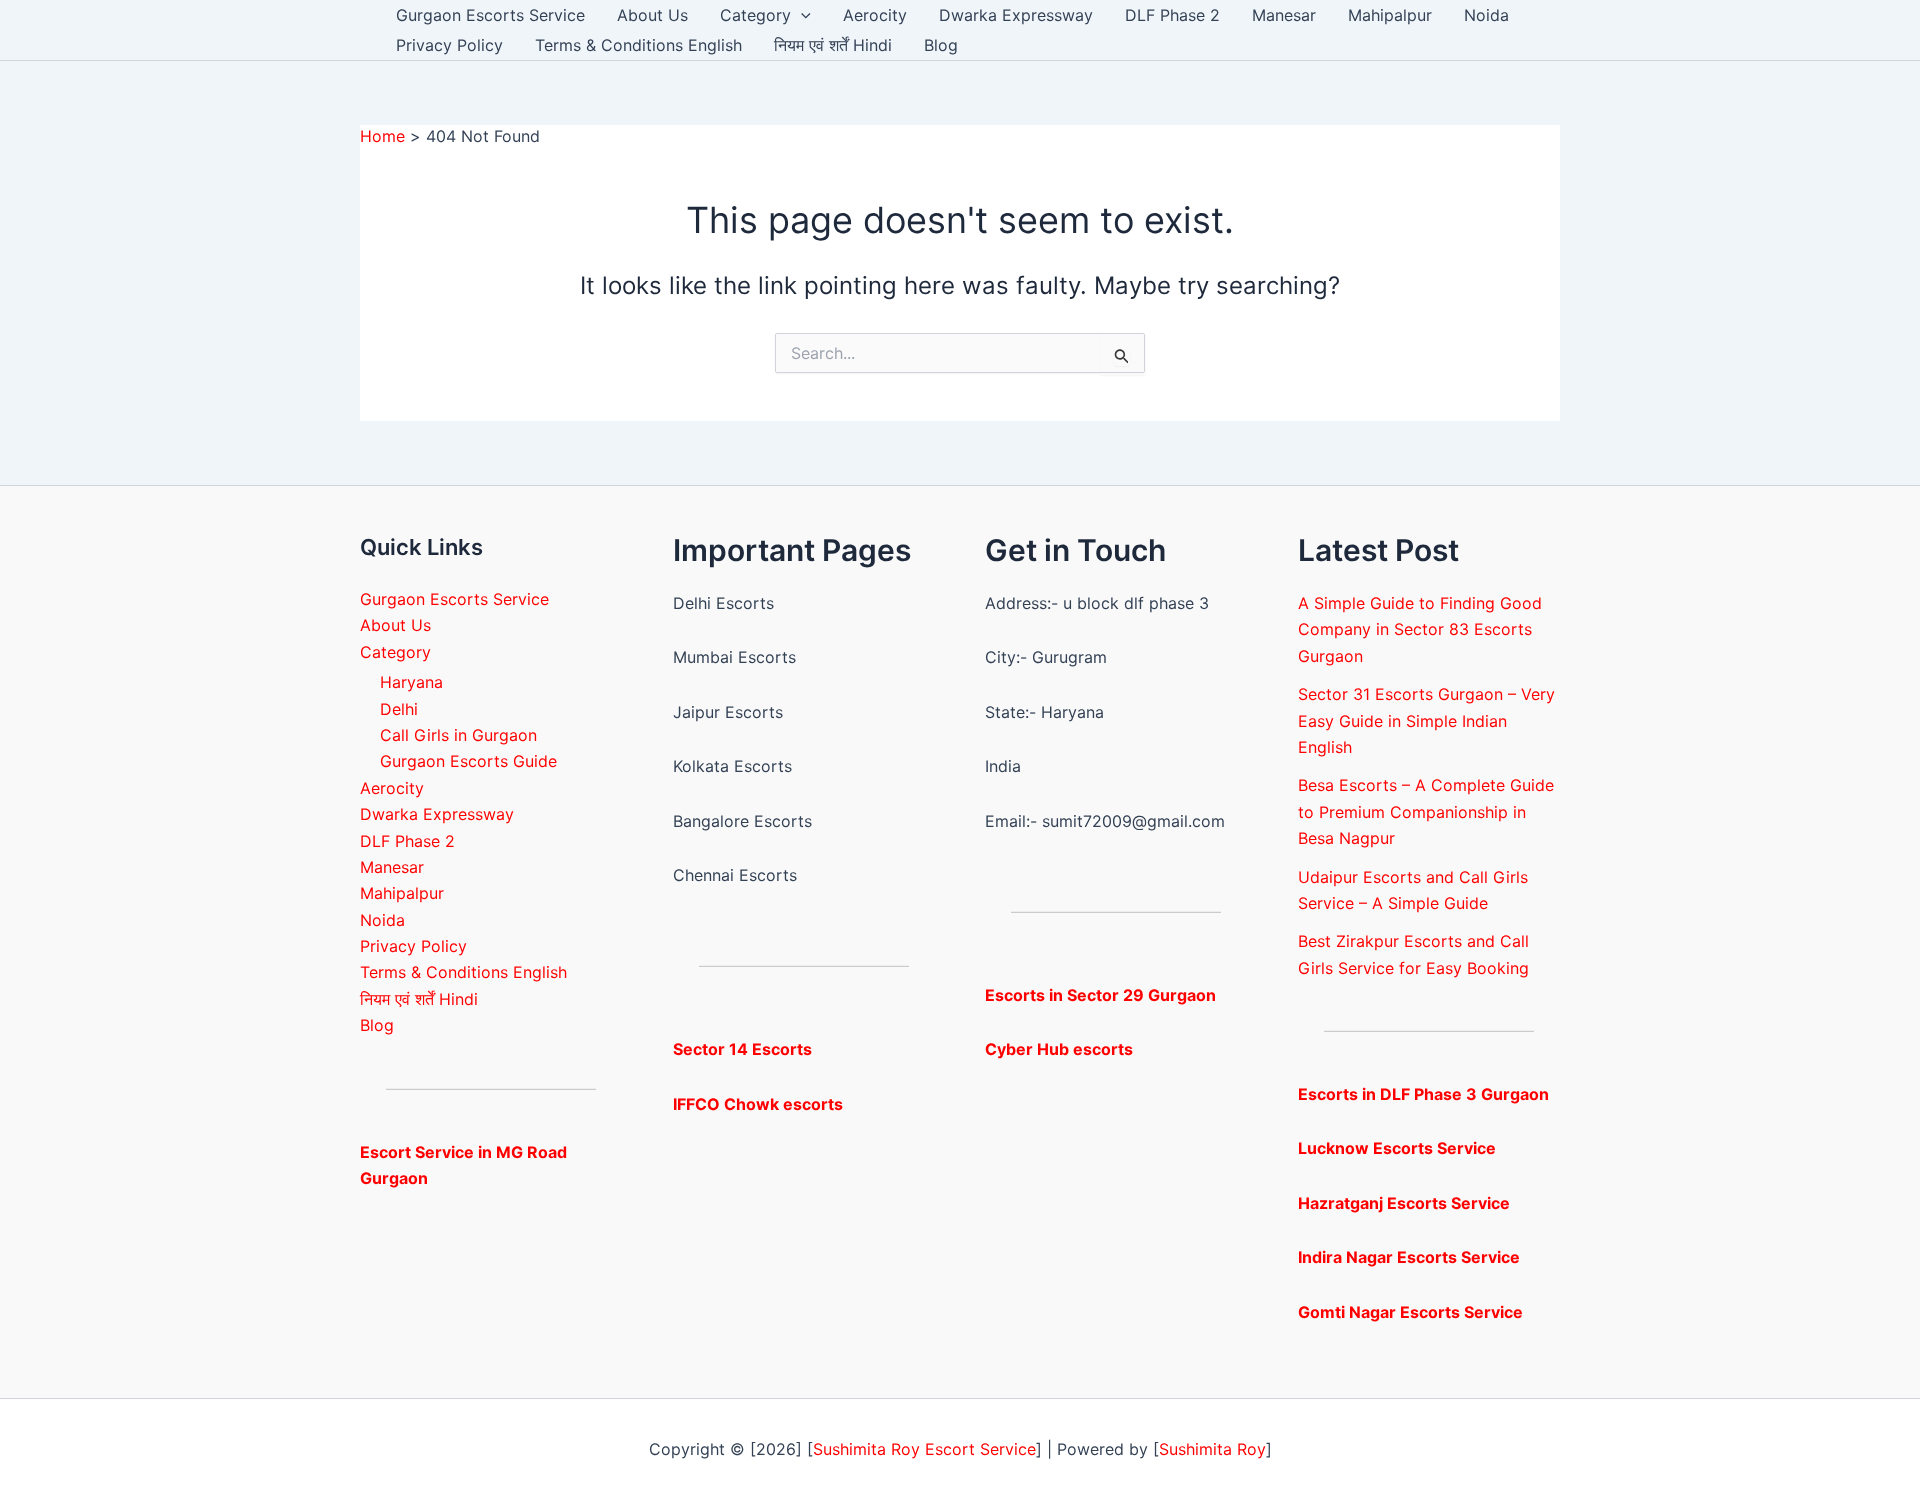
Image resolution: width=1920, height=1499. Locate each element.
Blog (941, 45)
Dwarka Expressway (1016, 15)
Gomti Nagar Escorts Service (1410, 1312)
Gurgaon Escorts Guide (468, 761)
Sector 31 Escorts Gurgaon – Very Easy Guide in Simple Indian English (1426, 720)
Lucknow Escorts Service (1397, 1148)
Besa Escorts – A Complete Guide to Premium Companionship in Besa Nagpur (1426, 811)
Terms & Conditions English (638, 45)
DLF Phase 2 (1172, 15)
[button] (801, 15)
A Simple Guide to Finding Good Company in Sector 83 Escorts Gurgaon (1420, 629)
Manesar (1284, 15)
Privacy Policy (449, 45)
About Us (652, 15)
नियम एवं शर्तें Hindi (833, 45)
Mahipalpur (1390, 15)
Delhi (399, 709)
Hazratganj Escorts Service (1404, 1203)
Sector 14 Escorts (742, 1049)
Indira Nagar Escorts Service (1409, 1257)
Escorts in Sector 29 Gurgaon (1100, 995)
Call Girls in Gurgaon (458, 735)
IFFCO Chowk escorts (758, 1104)
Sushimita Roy (1212, 1449)
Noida (1486, 15)
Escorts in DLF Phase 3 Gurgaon (1423, 1094)
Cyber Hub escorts (1059, 1049)
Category (755, 15)
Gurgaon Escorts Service (490, 15)
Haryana (411, 682)
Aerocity (875, 15)
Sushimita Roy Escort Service (924, 1449)
